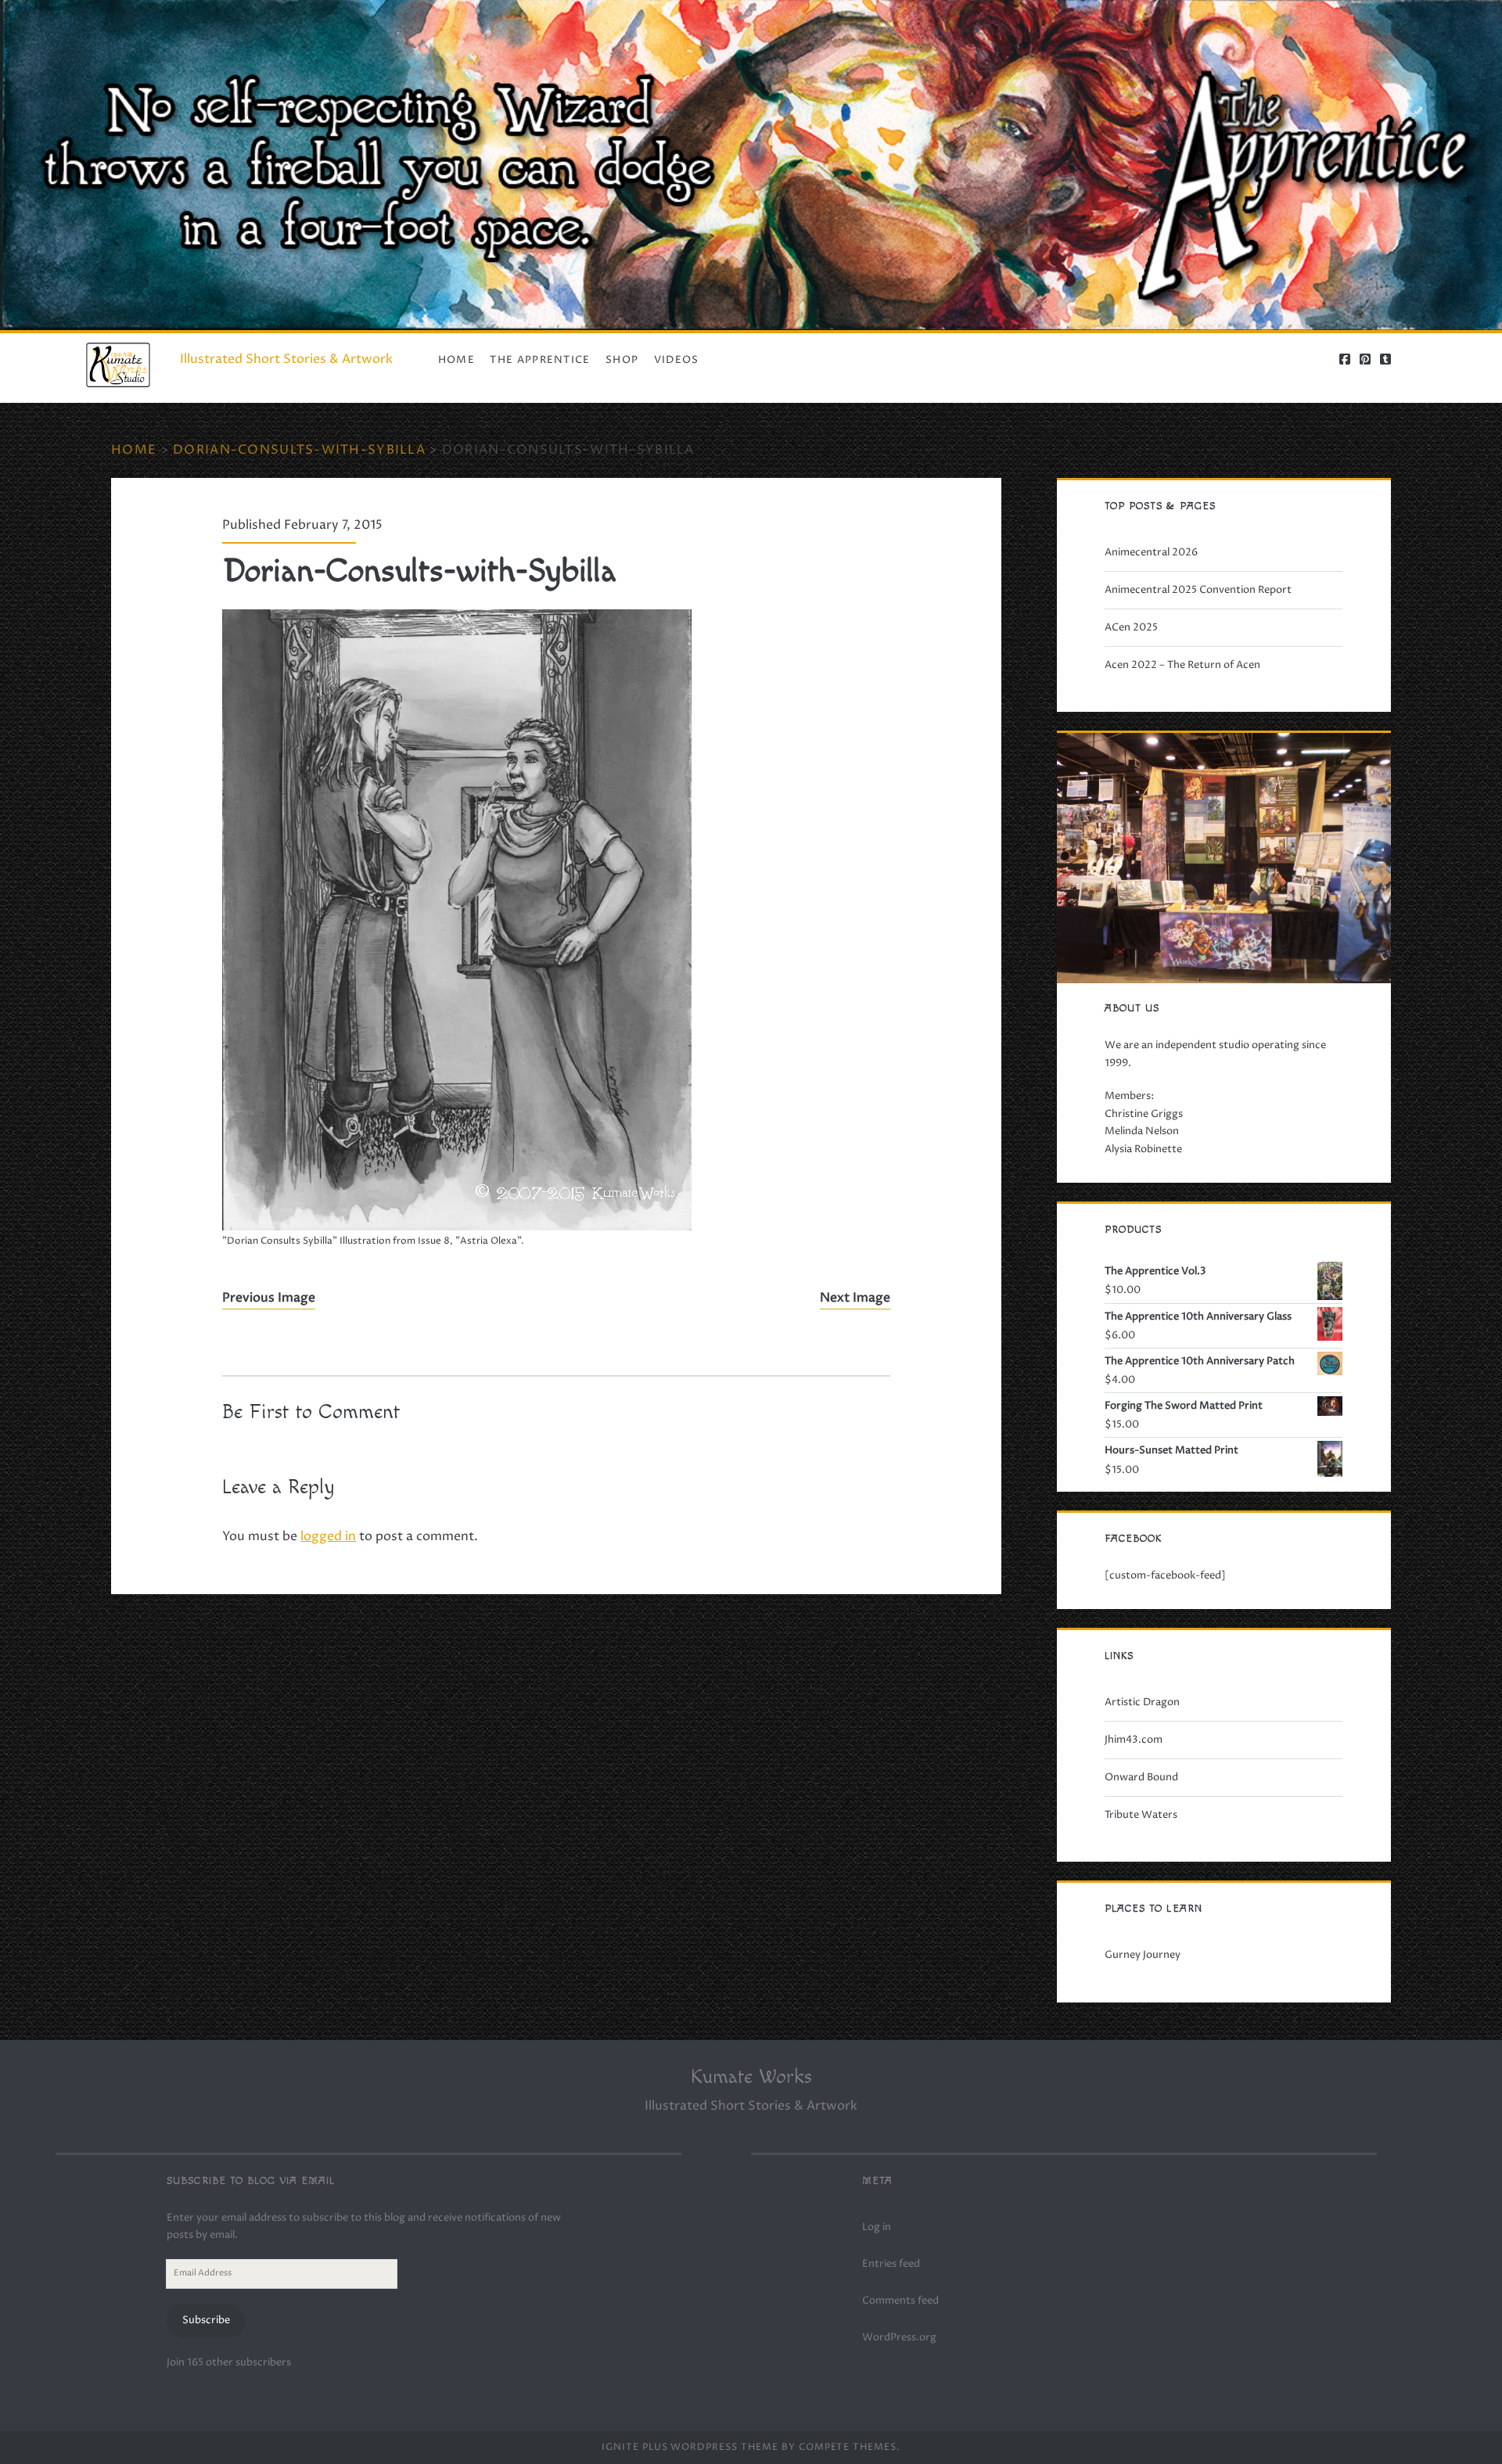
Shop (622, 360)
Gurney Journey (1143, 1955)
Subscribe (206, 2320)
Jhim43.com (1134, 1740)
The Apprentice (540, 360)
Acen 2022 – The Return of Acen (1182, 665)
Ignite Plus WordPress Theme (690, 2447)
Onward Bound (1141, 1777)
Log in (877, 2227)
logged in (328, 1536)
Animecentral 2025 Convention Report (1198, 590)
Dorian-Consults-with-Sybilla (299, 450)
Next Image (855, 1298)
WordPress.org (899, 2337)
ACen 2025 (1131, 627)
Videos (677, 360)
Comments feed (900, 2301)
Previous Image (269, 1298)
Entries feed (891, 2264)
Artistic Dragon (1142, 1702)
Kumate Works (751, 2077)
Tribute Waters (1141, 1815)
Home (456, 360)
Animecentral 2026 (1151, 552)
